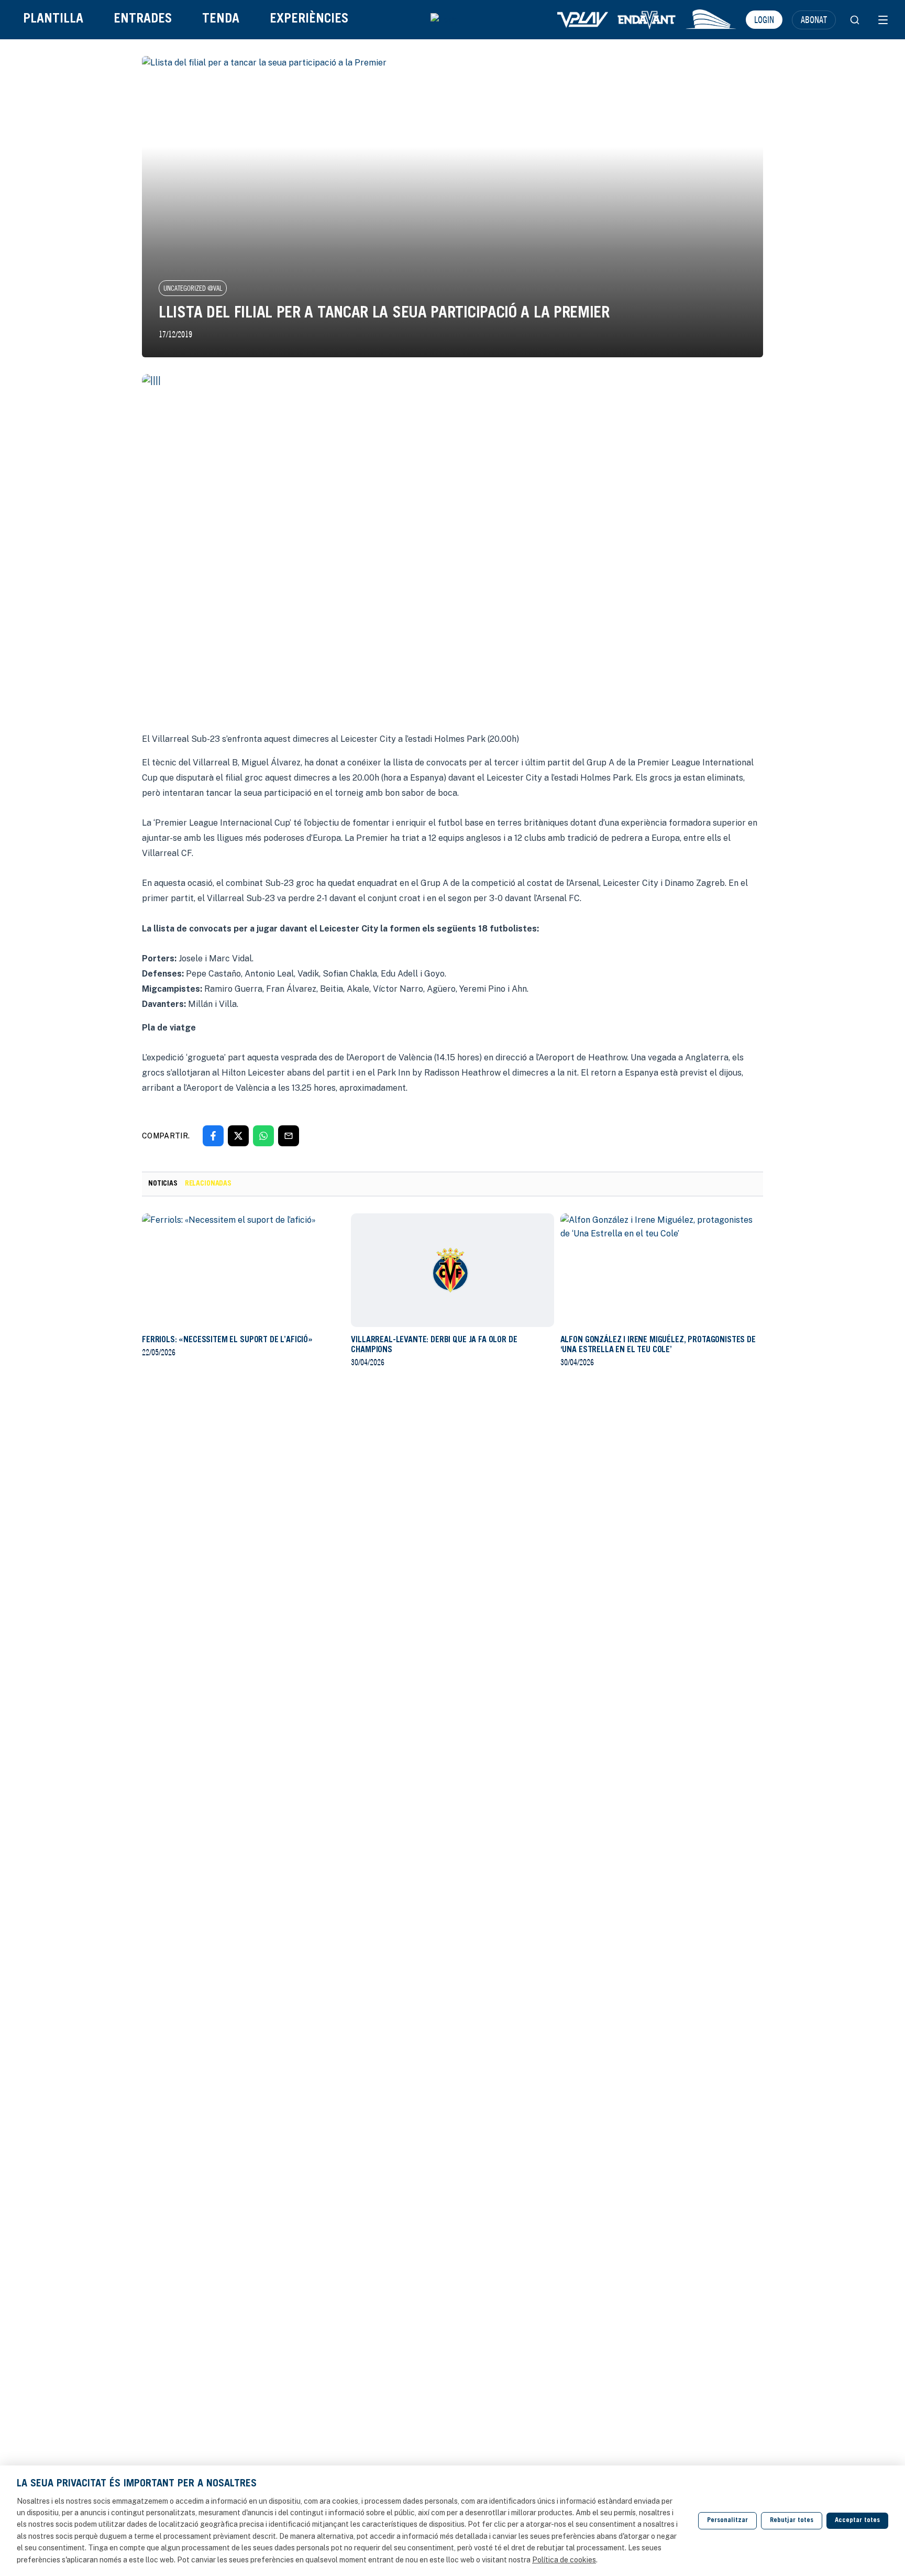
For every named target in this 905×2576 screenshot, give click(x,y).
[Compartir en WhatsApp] (263, 1136)
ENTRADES (143, 20)
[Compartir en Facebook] (213, 1136)
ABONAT (814, 19)
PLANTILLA (53, 20)
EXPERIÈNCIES (309, 20)
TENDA (221, 20)
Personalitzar (727, 2521)
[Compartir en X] (238, 1136)
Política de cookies (564, 2560)
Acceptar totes (857, 2521)
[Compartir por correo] (289, 1136)
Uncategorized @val (193, 288)
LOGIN (764, 19)
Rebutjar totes (792, 2521)
